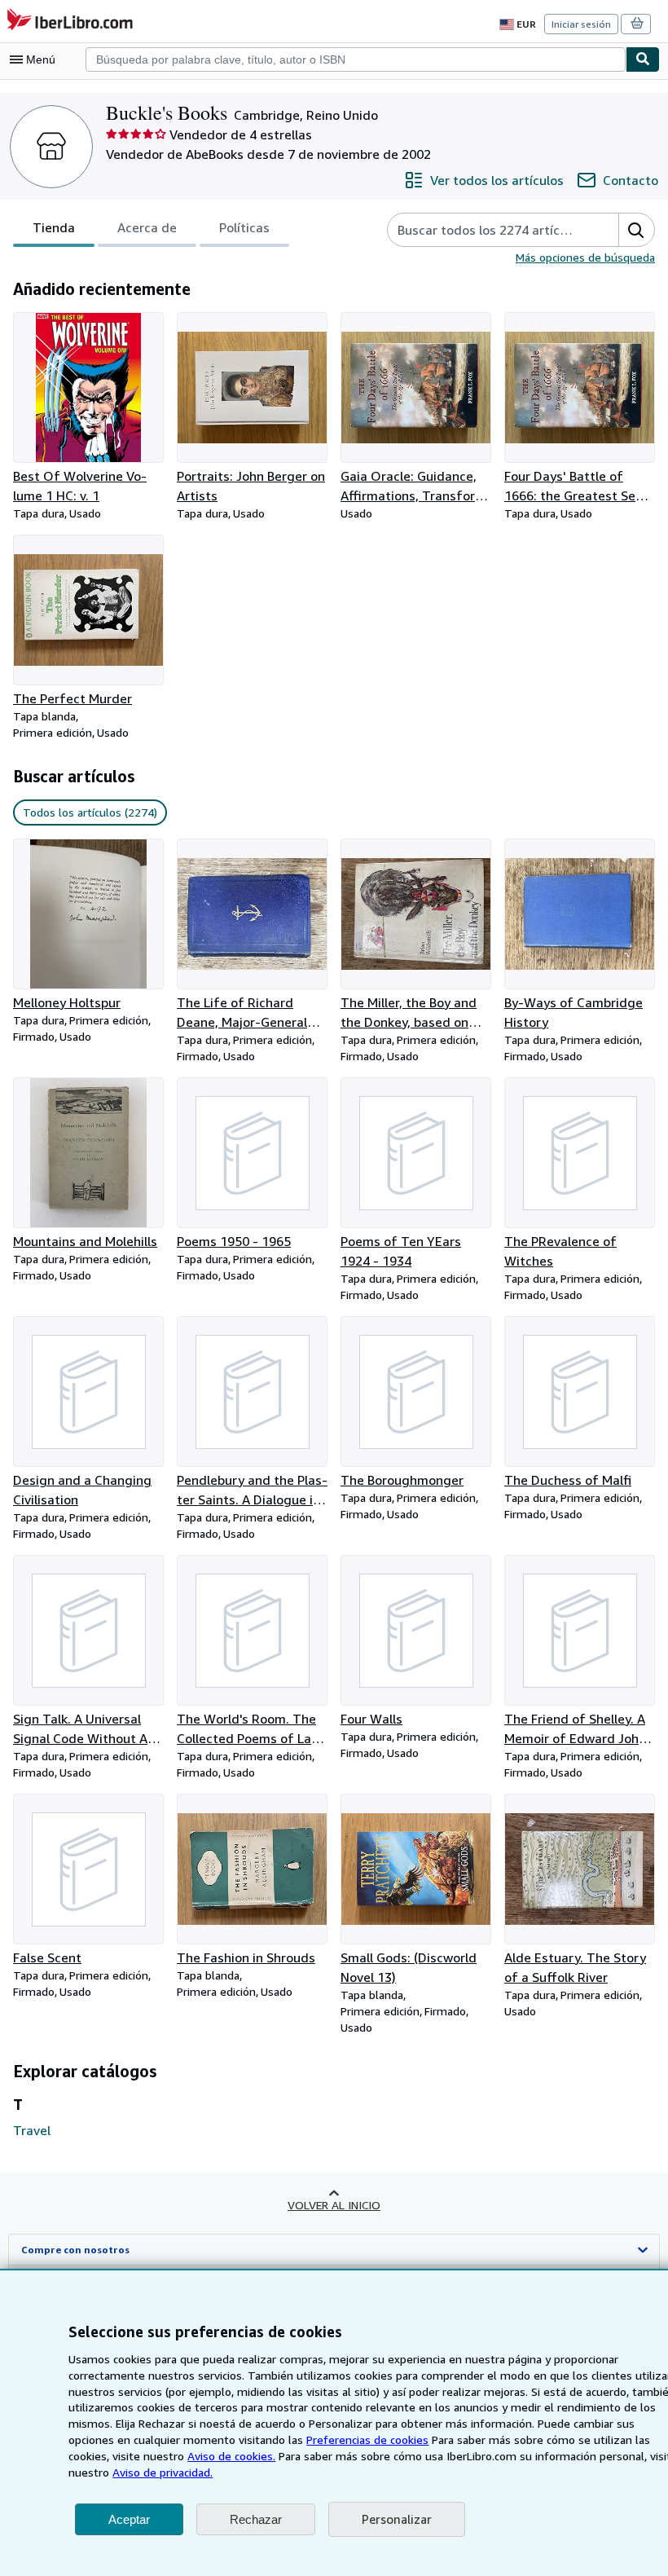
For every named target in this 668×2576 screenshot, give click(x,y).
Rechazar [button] (256, 2519)
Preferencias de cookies (367, 2439)
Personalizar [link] (397, 2519)
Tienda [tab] (54, 227)
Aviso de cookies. (231, 2456)
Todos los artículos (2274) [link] (90, 812)
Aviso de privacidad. (163, 2472)
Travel (32, 2130)
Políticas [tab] (244, 227)
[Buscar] (643, 59)
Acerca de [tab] (147, 227)
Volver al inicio (334, 2205)
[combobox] (356, 59)
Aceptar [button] (129, 2519)
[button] (636, 230)
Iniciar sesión (581, 24)
